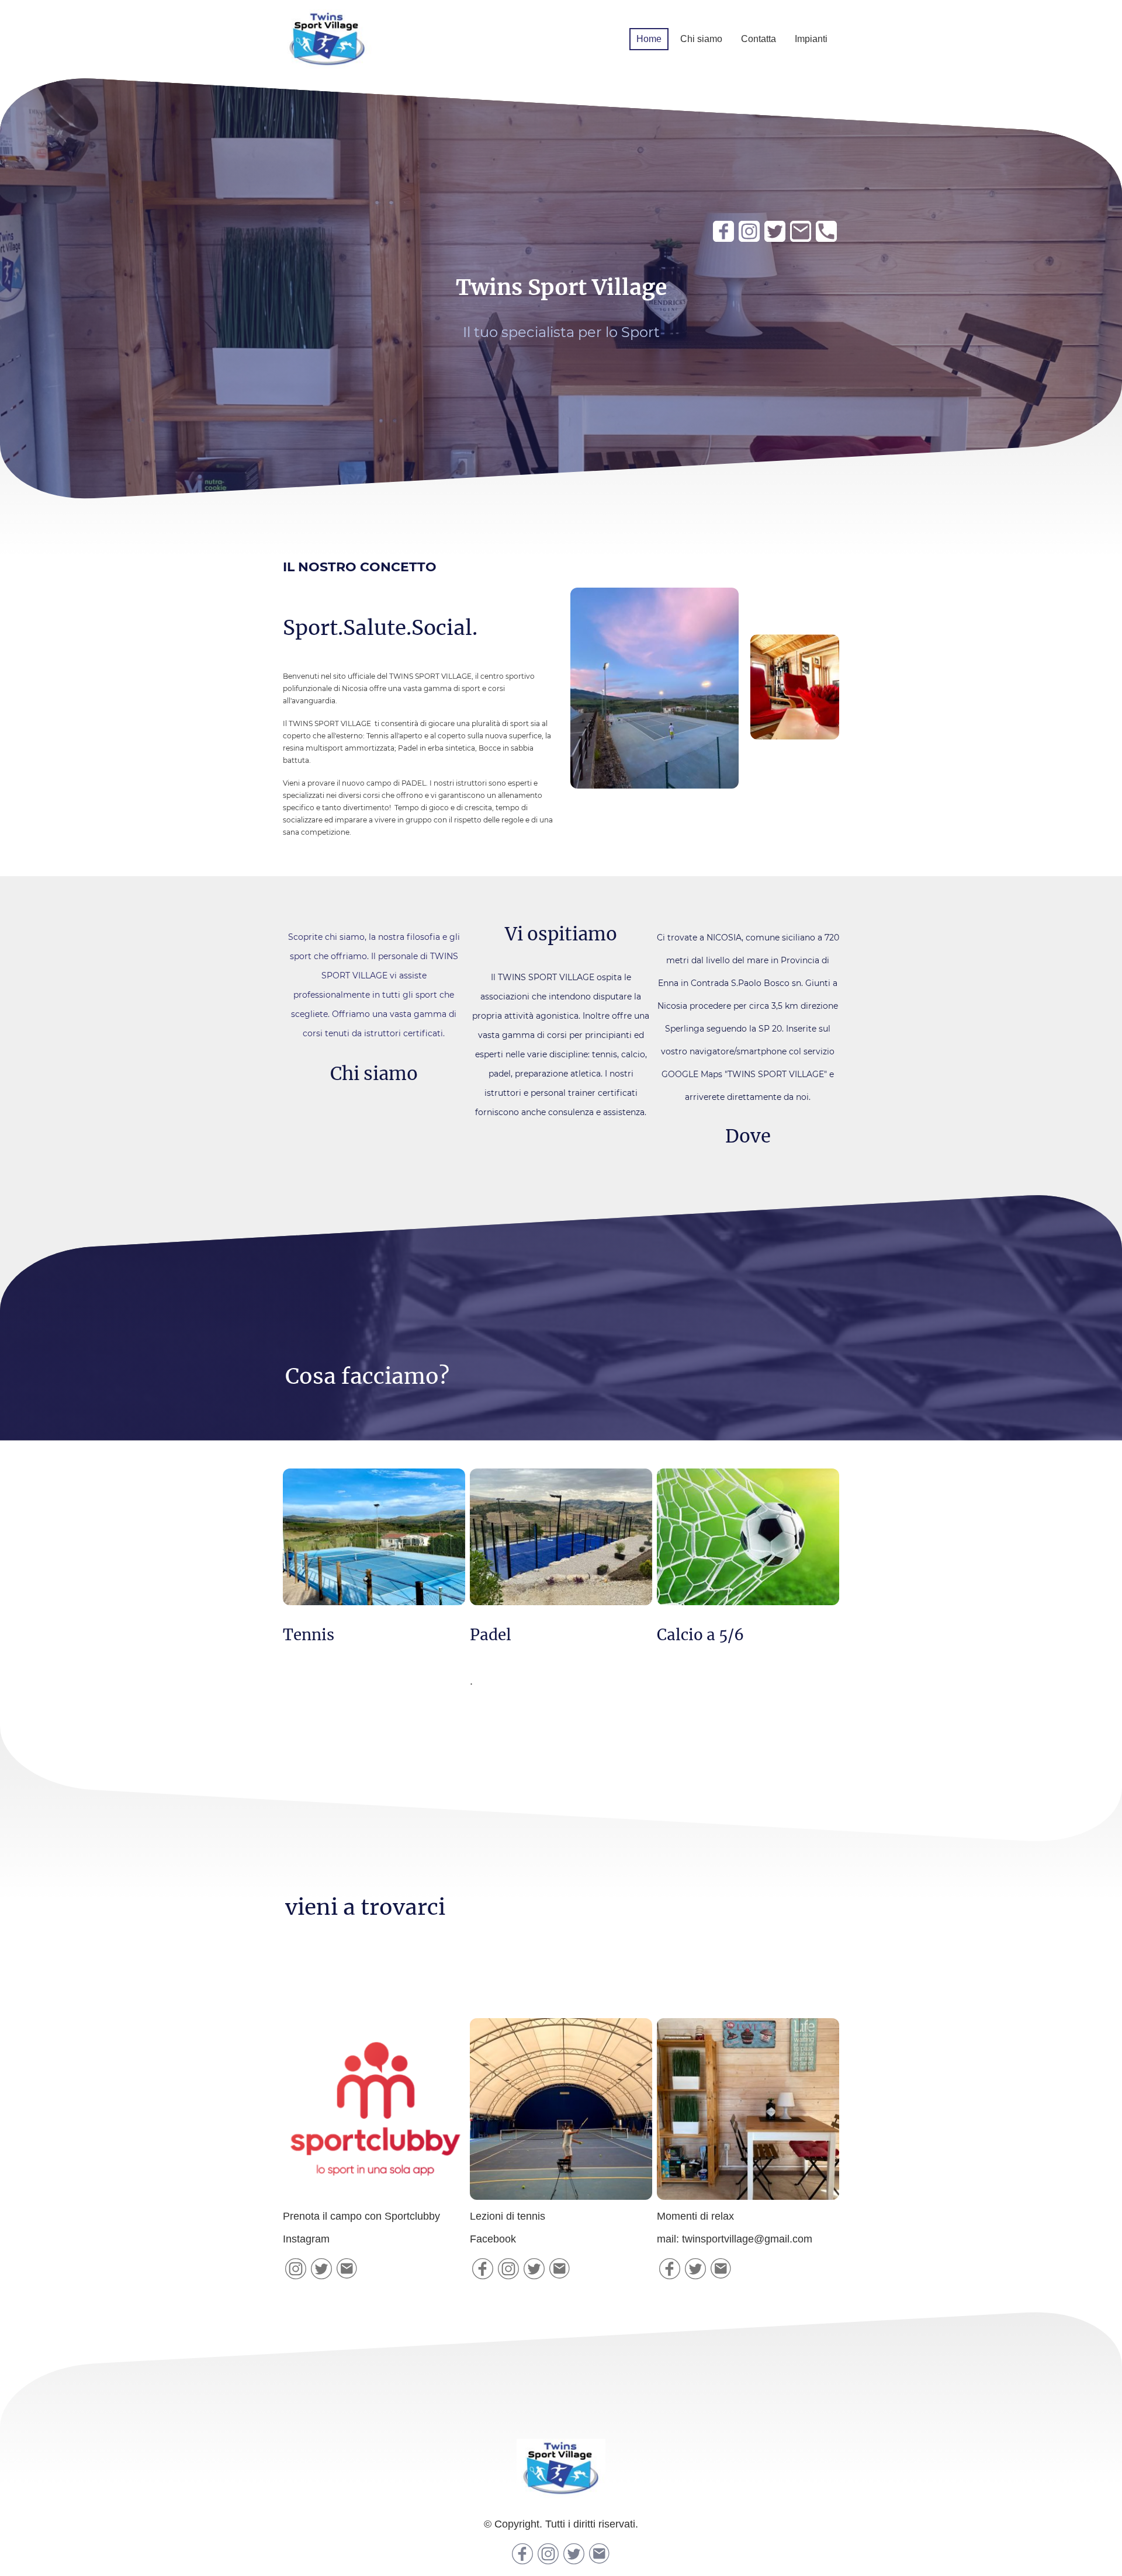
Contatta (759, 39)
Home (649, 39)
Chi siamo (701, 39)
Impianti (811, 39)
